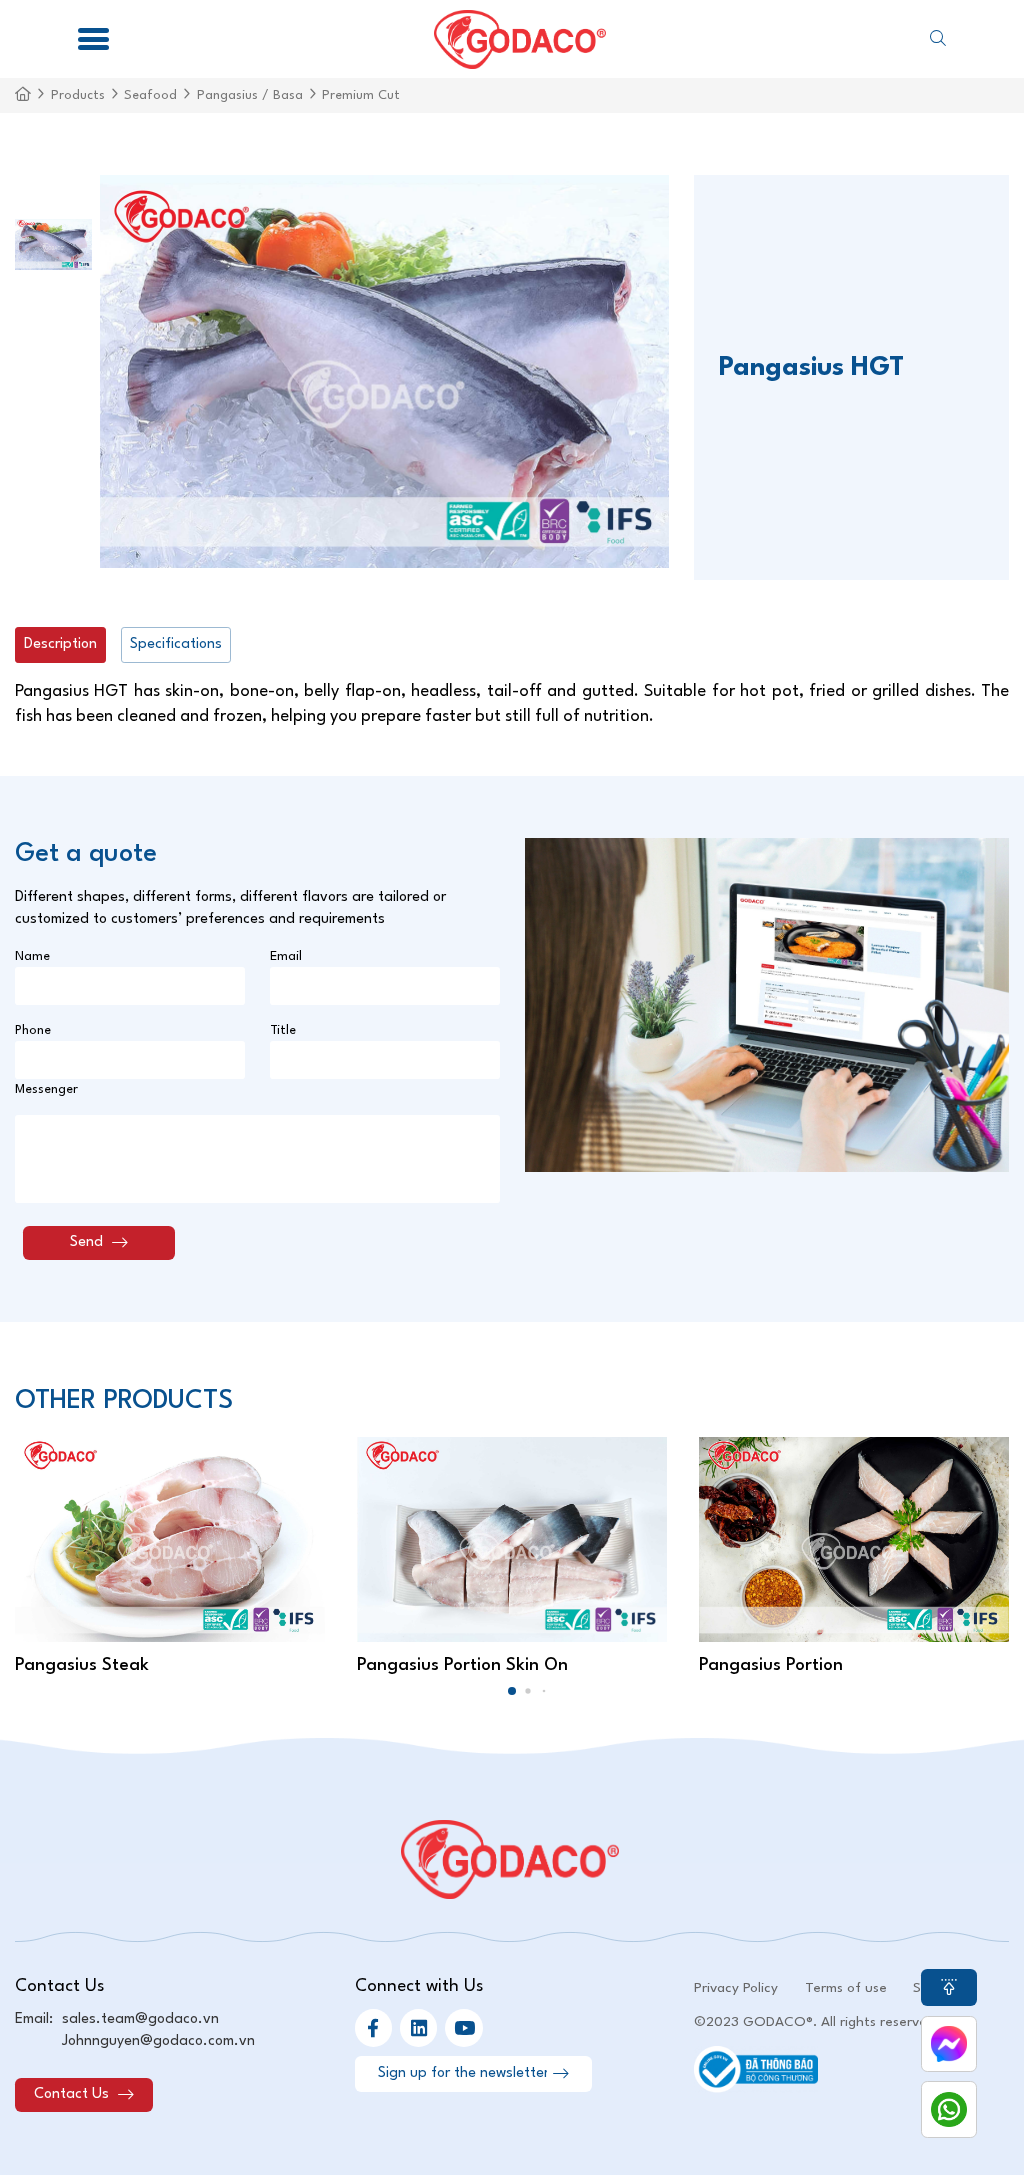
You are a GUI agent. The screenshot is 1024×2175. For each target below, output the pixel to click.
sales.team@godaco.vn (140, 2019)
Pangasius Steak (82, 1665)
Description (60, 644)
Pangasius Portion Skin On (462, 1665)
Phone (33, 1030)
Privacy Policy (736, 1988)
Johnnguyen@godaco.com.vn (158, 2041)
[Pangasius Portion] (854, 1540)
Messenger (46, 1089)
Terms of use (846, 1988)
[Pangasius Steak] (170, 1540)
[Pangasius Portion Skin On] (512, 1540)
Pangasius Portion (771, 1665)
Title (283, 1030)
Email (286, 956)
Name (32, 956)
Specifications (176, 644)
